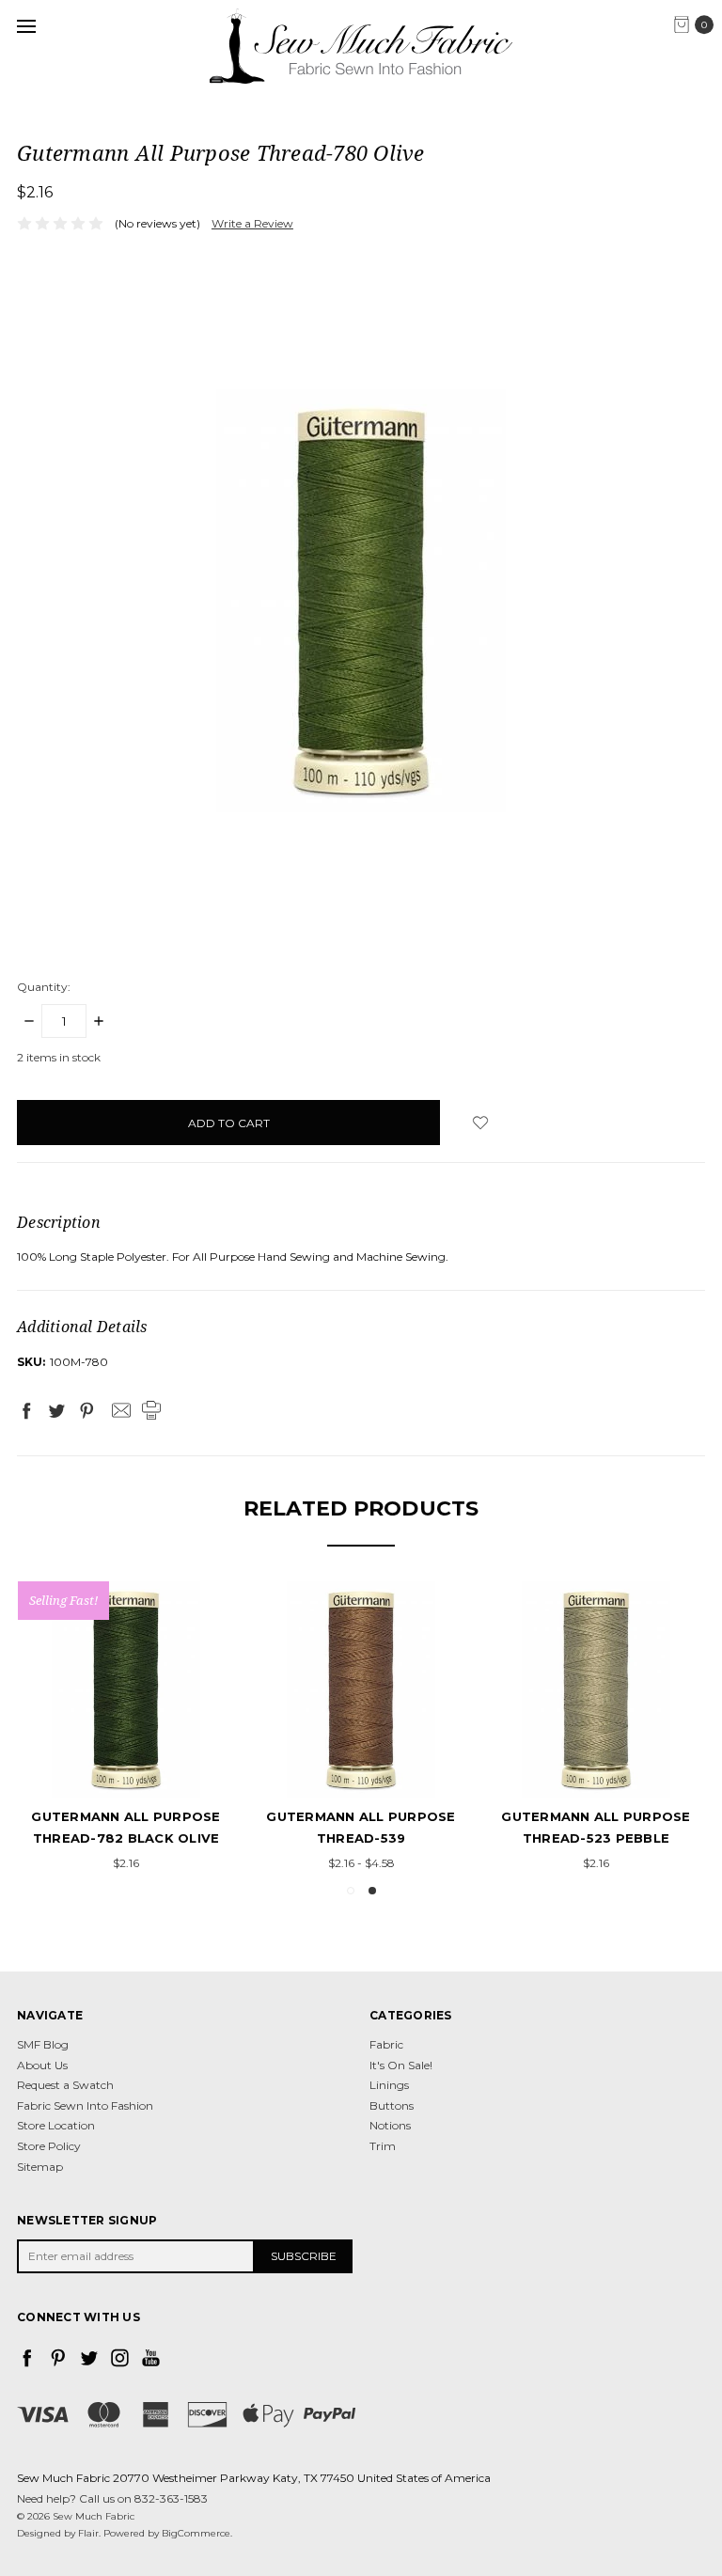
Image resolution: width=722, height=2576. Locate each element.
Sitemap (40, 2167)
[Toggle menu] (26, 26)
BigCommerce (196, 2533)
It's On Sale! (401, 2065)
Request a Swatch (65, 2085)
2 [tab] (372, 1891)
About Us (42, 2065)
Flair (88, 2533)
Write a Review (252, 223)
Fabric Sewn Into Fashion (85, 2105)
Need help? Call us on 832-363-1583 (112, 2498)
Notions (390, 2125)
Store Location (56, 2125)
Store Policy (49, 2146)
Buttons (392, 2105)
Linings (389, 2085)
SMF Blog (43, 2044)
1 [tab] (351, 1891)
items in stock (59, 1057)
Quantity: (44, 987)
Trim (383, 2146)
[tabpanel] (361, 1728)
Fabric (386, 2044)
